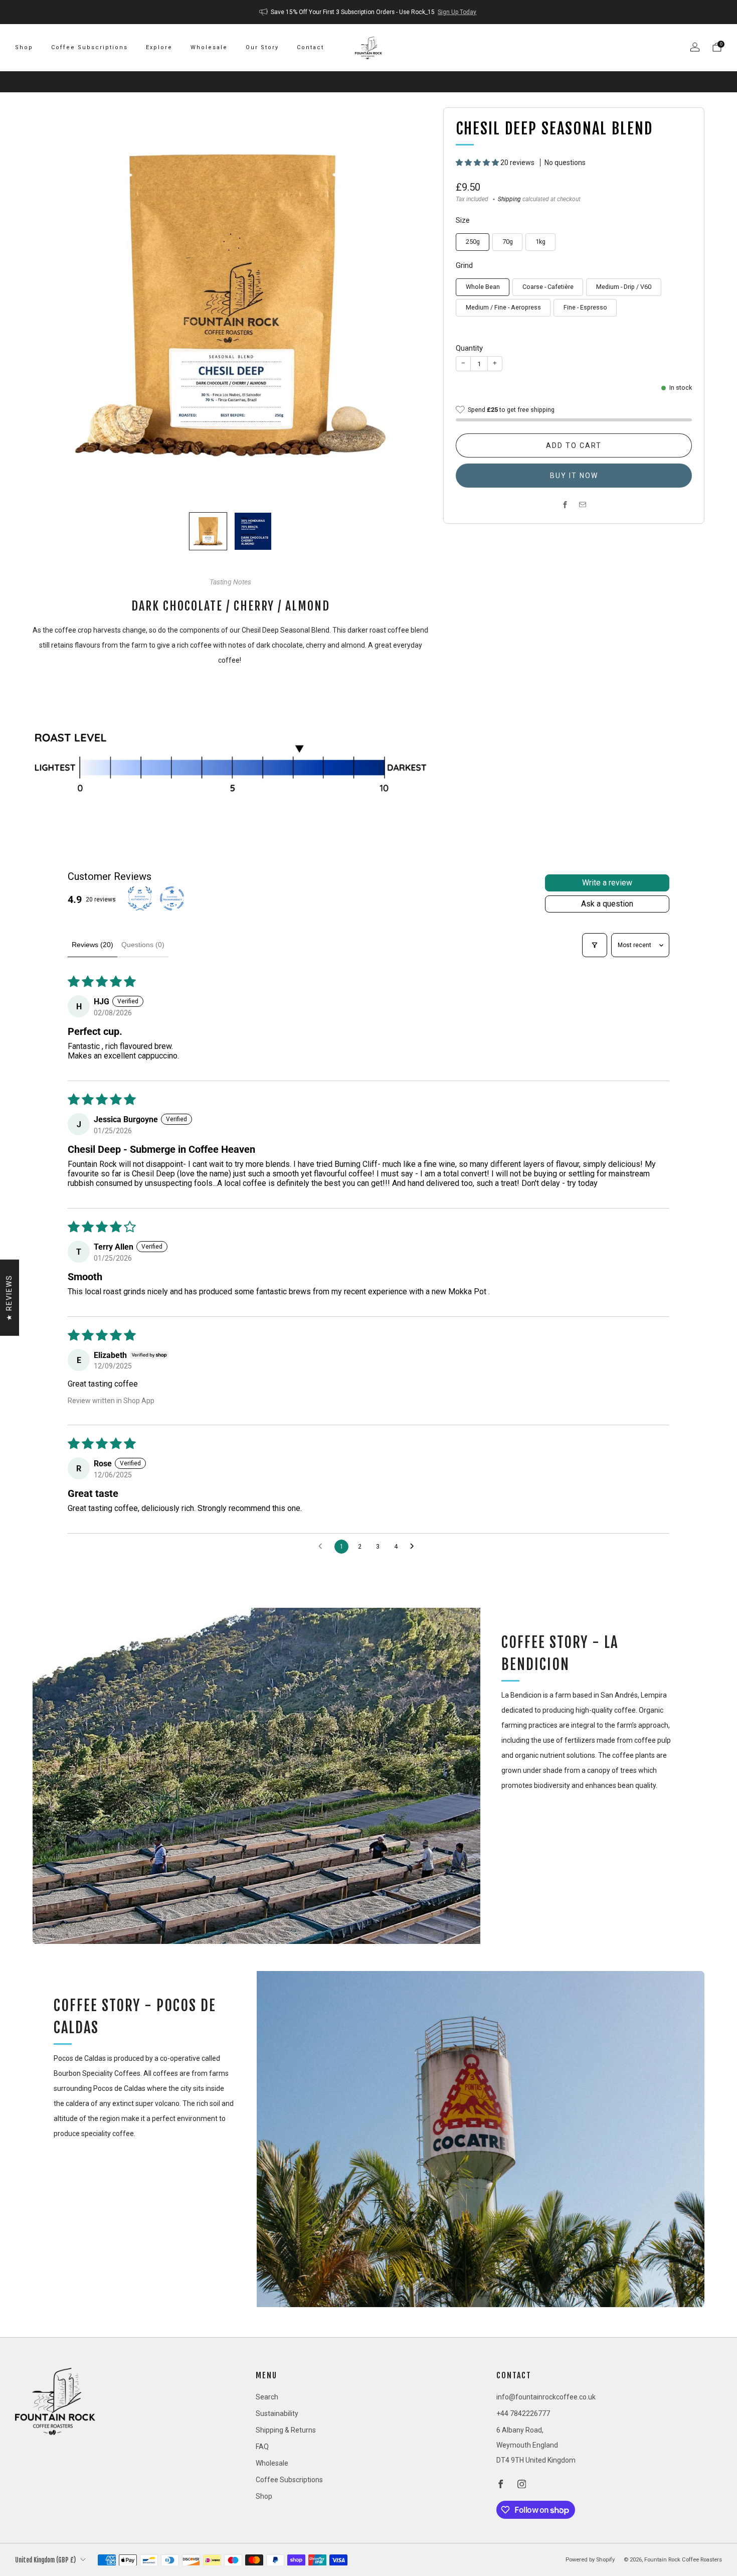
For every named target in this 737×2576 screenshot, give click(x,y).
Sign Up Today (457, 12)
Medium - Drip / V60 (624, 287)
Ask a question (607, 904)
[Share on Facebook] (565, 505)
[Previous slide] (52, 306)
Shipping (509, 199)
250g (473, 242)
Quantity (469, 348)
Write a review (607, 883)
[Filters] (595, 945)
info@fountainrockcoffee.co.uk (546, 2397)
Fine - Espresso (585, 307)
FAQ (262, 2447)
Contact (310, 47)
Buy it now (574, 476)
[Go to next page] (415, 1547)
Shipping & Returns (286, 2430)
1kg (540, 242)
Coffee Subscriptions (89, 47)
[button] (478, 163)
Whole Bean (483, 287)
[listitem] (369, 12)
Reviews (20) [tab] (93, 945)
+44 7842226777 (523, 2413)
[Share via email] (583, 505)
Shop (24, 47)
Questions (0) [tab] (143, 945)
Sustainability (277, 2413)
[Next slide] (409, 306)
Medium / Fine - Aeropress (503, 307)
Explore (159, 47)
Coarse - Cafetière (548, 287)
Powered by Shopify (590, 2560)
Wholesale (209, 47)
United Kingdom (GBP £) (45, 2560)
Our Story (262, 47)
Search (267, 2397)
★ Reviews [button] (9, 1297)
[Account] (695, 47)
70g (508, 242)
